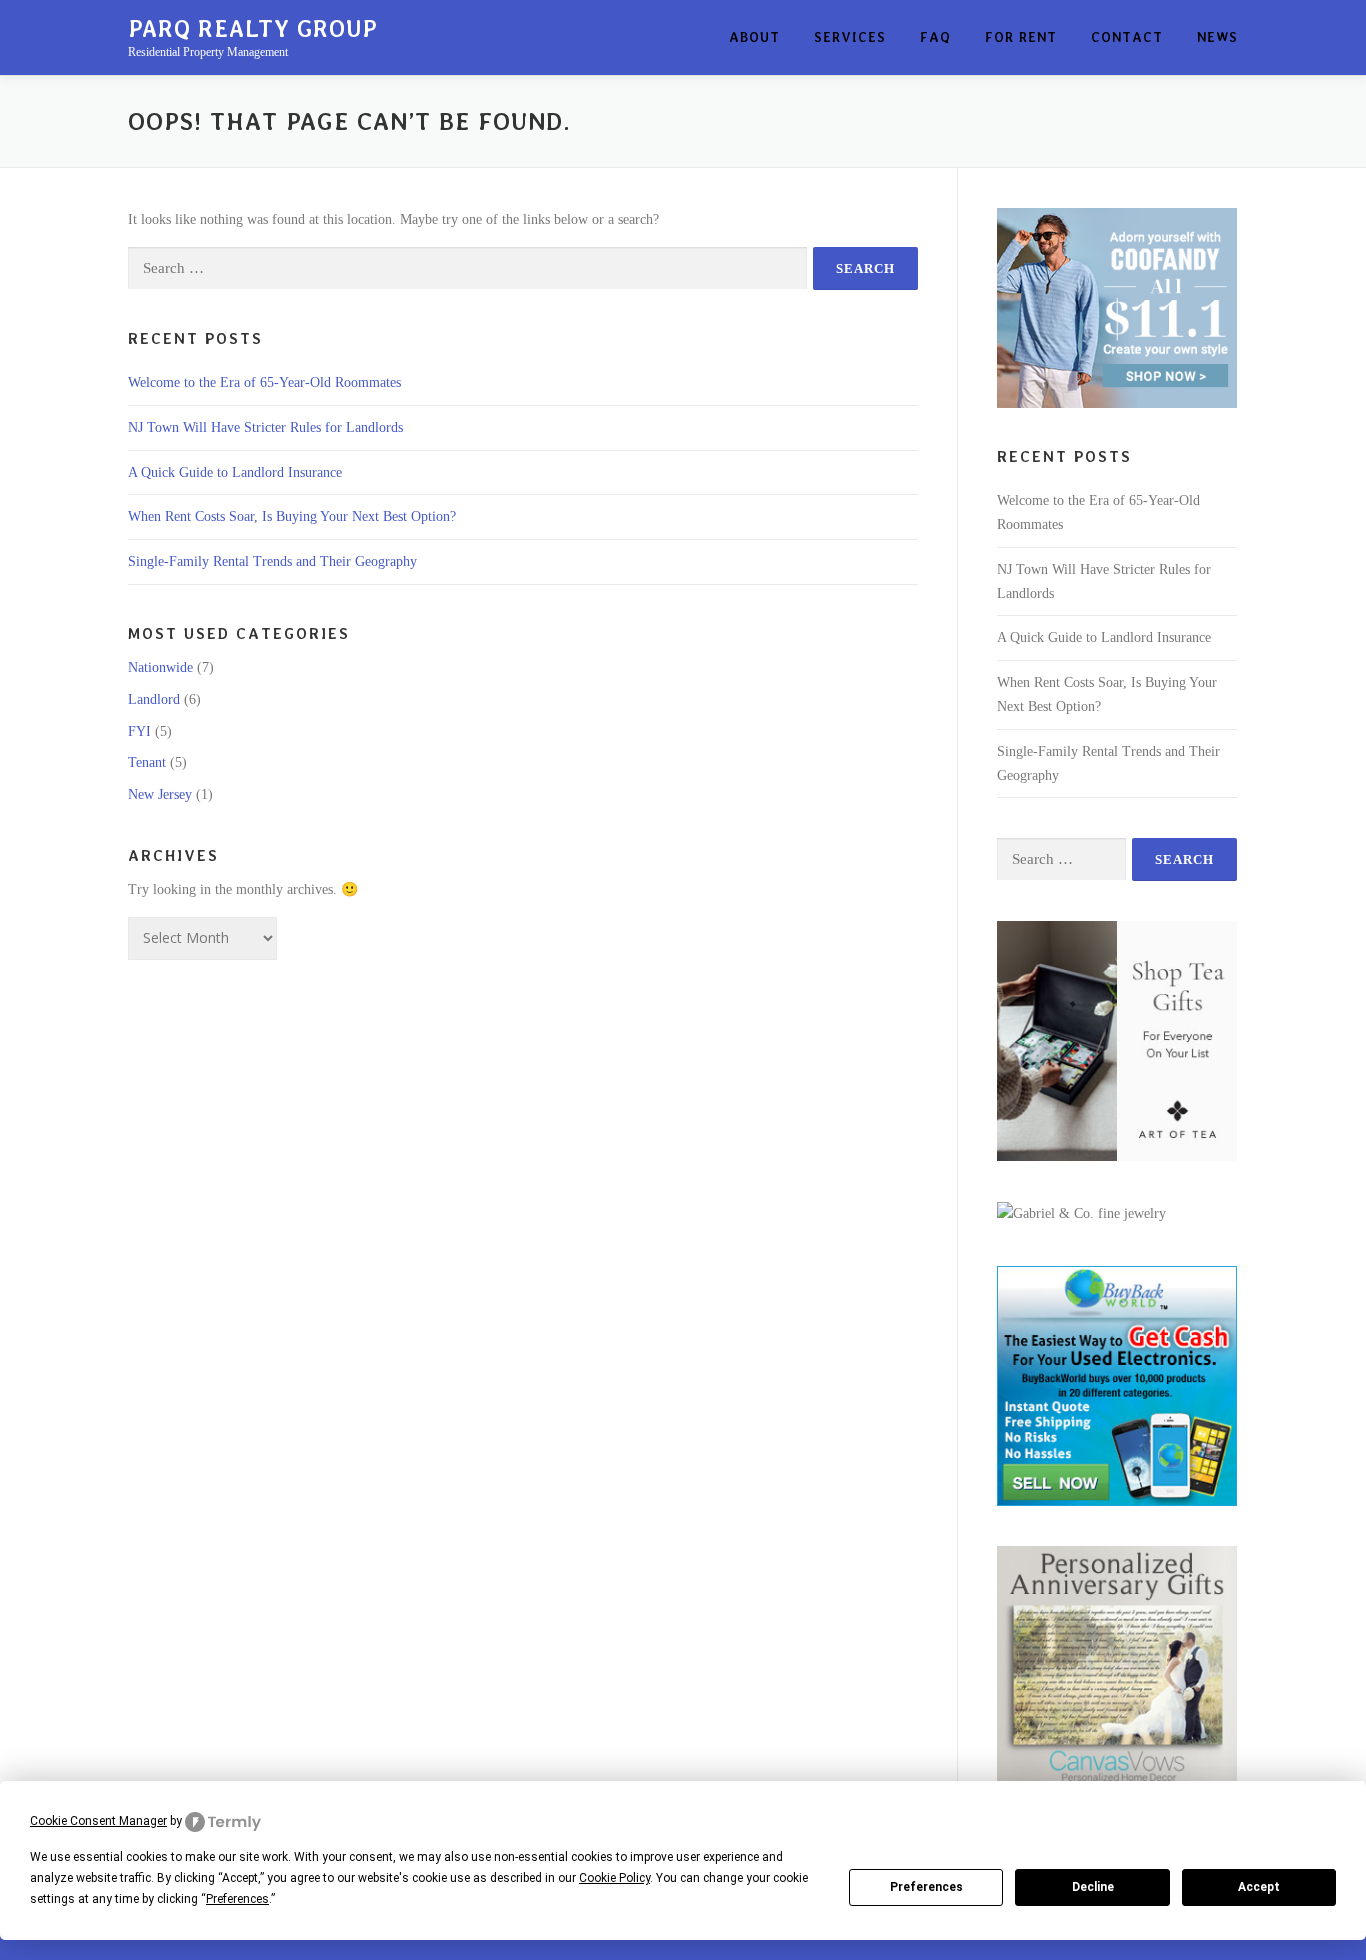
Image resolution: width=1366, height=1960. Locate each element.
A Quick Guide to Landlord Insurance (235, 472)
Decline (1093, 1887)
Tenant (147, 762)
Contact (1127, 37)
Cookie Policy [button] (614, 1878)
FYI (139, 731)
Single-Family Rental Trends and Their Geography (272, 561)
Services (850, 37)
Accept (1259, 1887)
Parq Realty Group (253, 29)
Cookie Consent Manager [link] (98, 1821)
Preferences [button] (237, 1899)
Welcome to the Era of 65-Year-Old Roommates (264, 382)
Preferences (926, 1887)
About (754, 37)
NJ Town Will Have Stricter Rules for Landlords (265, 427)
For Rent (1021, 37)
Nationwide (160, 667)
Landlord (154, 699)
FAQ (935, 37)
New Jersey (160, 794)
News (1217, 37)
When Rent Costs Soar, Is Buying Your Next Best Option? (292, 516)
